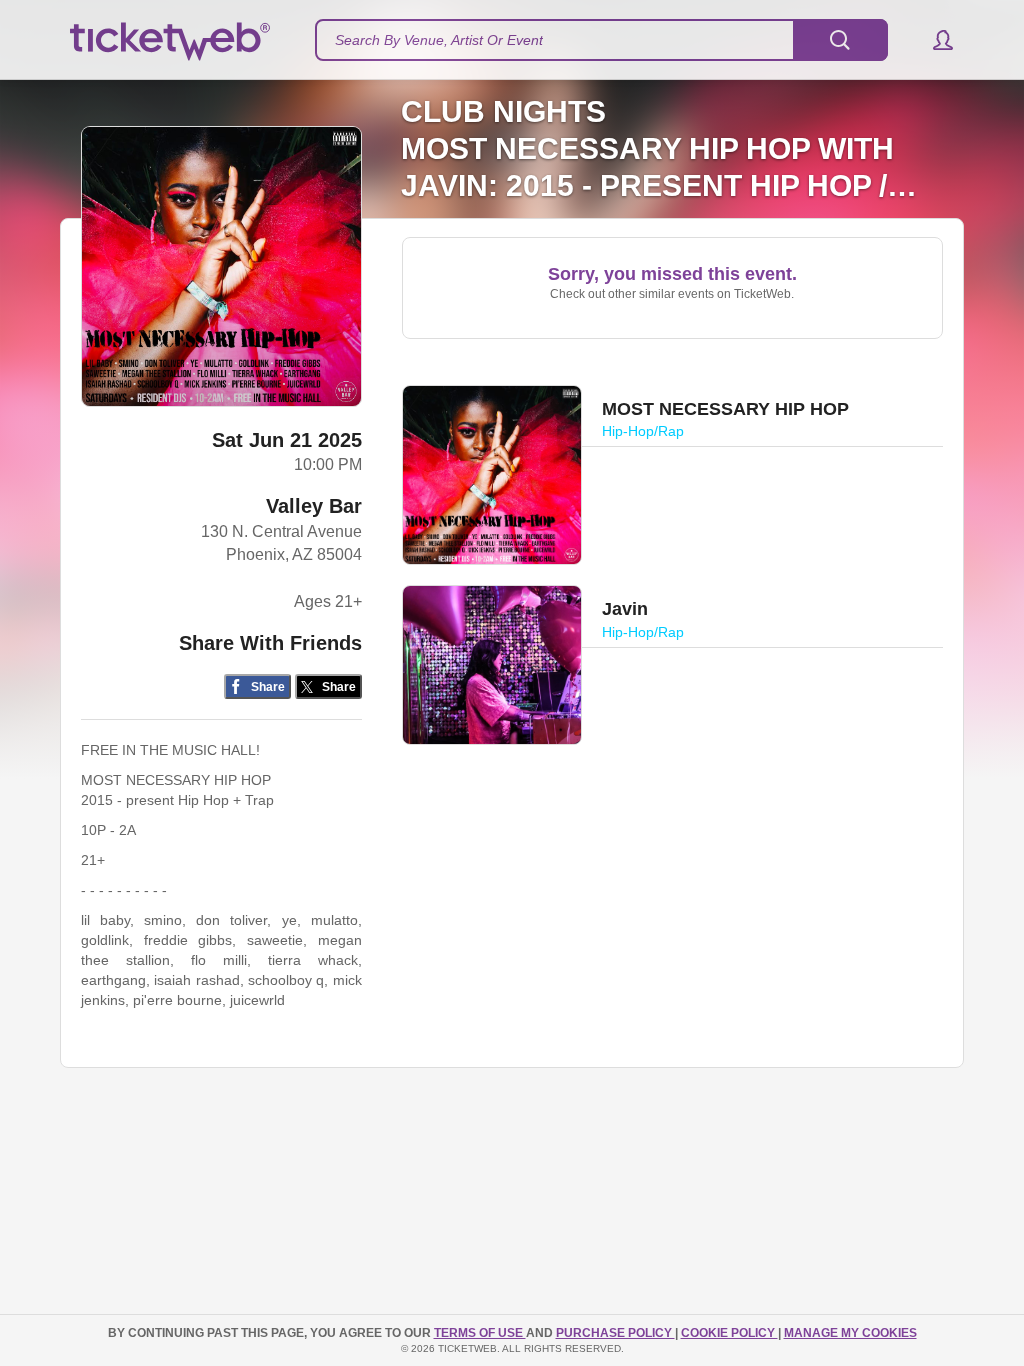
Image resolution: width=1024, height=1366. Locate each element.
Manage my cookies (850, 1333)
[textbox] (601, 40)
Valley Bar (314, 506)
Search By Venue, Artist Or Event (439, 40)
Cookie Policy (729, 1333)
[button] (933, 40)
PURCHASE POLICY (615, 1333)
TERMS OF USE (480, 1333)
